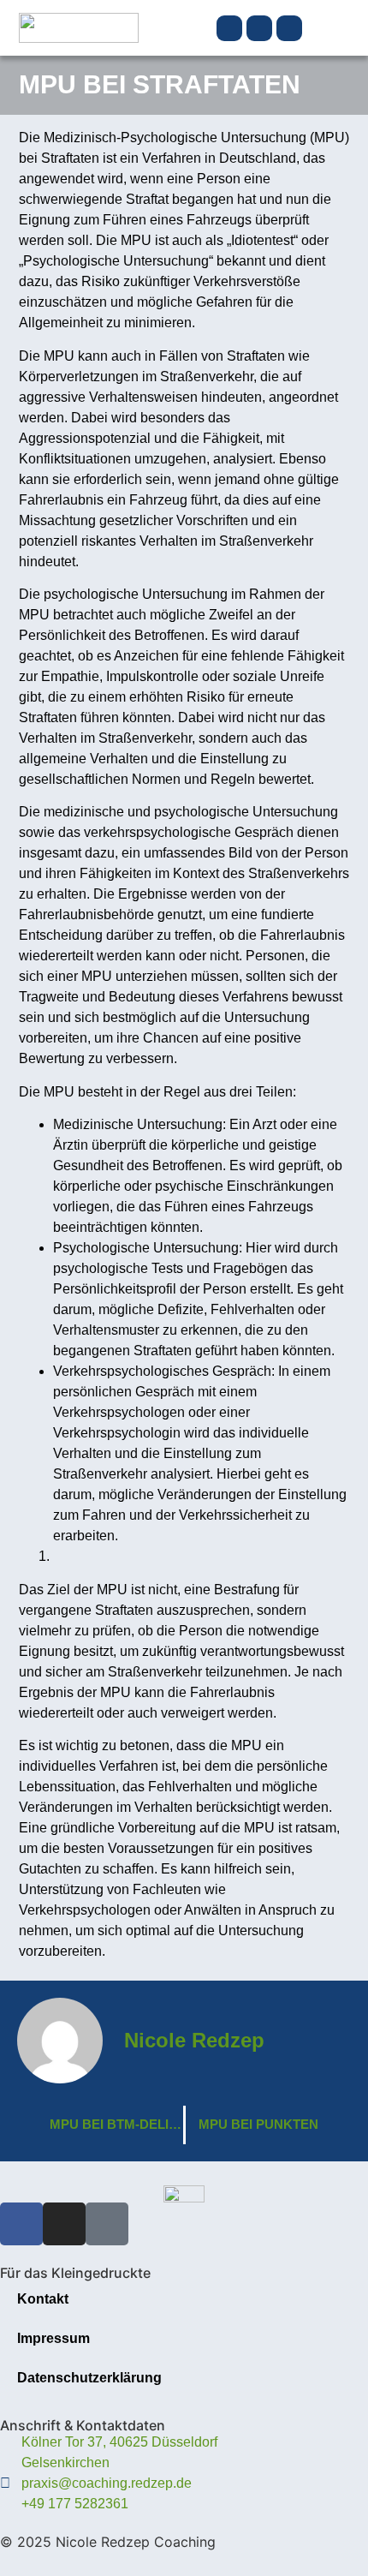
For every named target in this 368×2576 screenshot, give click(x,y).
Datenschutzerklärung (89, 2378)
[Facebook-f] (229, 28)
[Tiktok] (289, 28)
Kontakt (43, 2299)
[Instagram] (259, 28)
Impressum (53, 2338)
